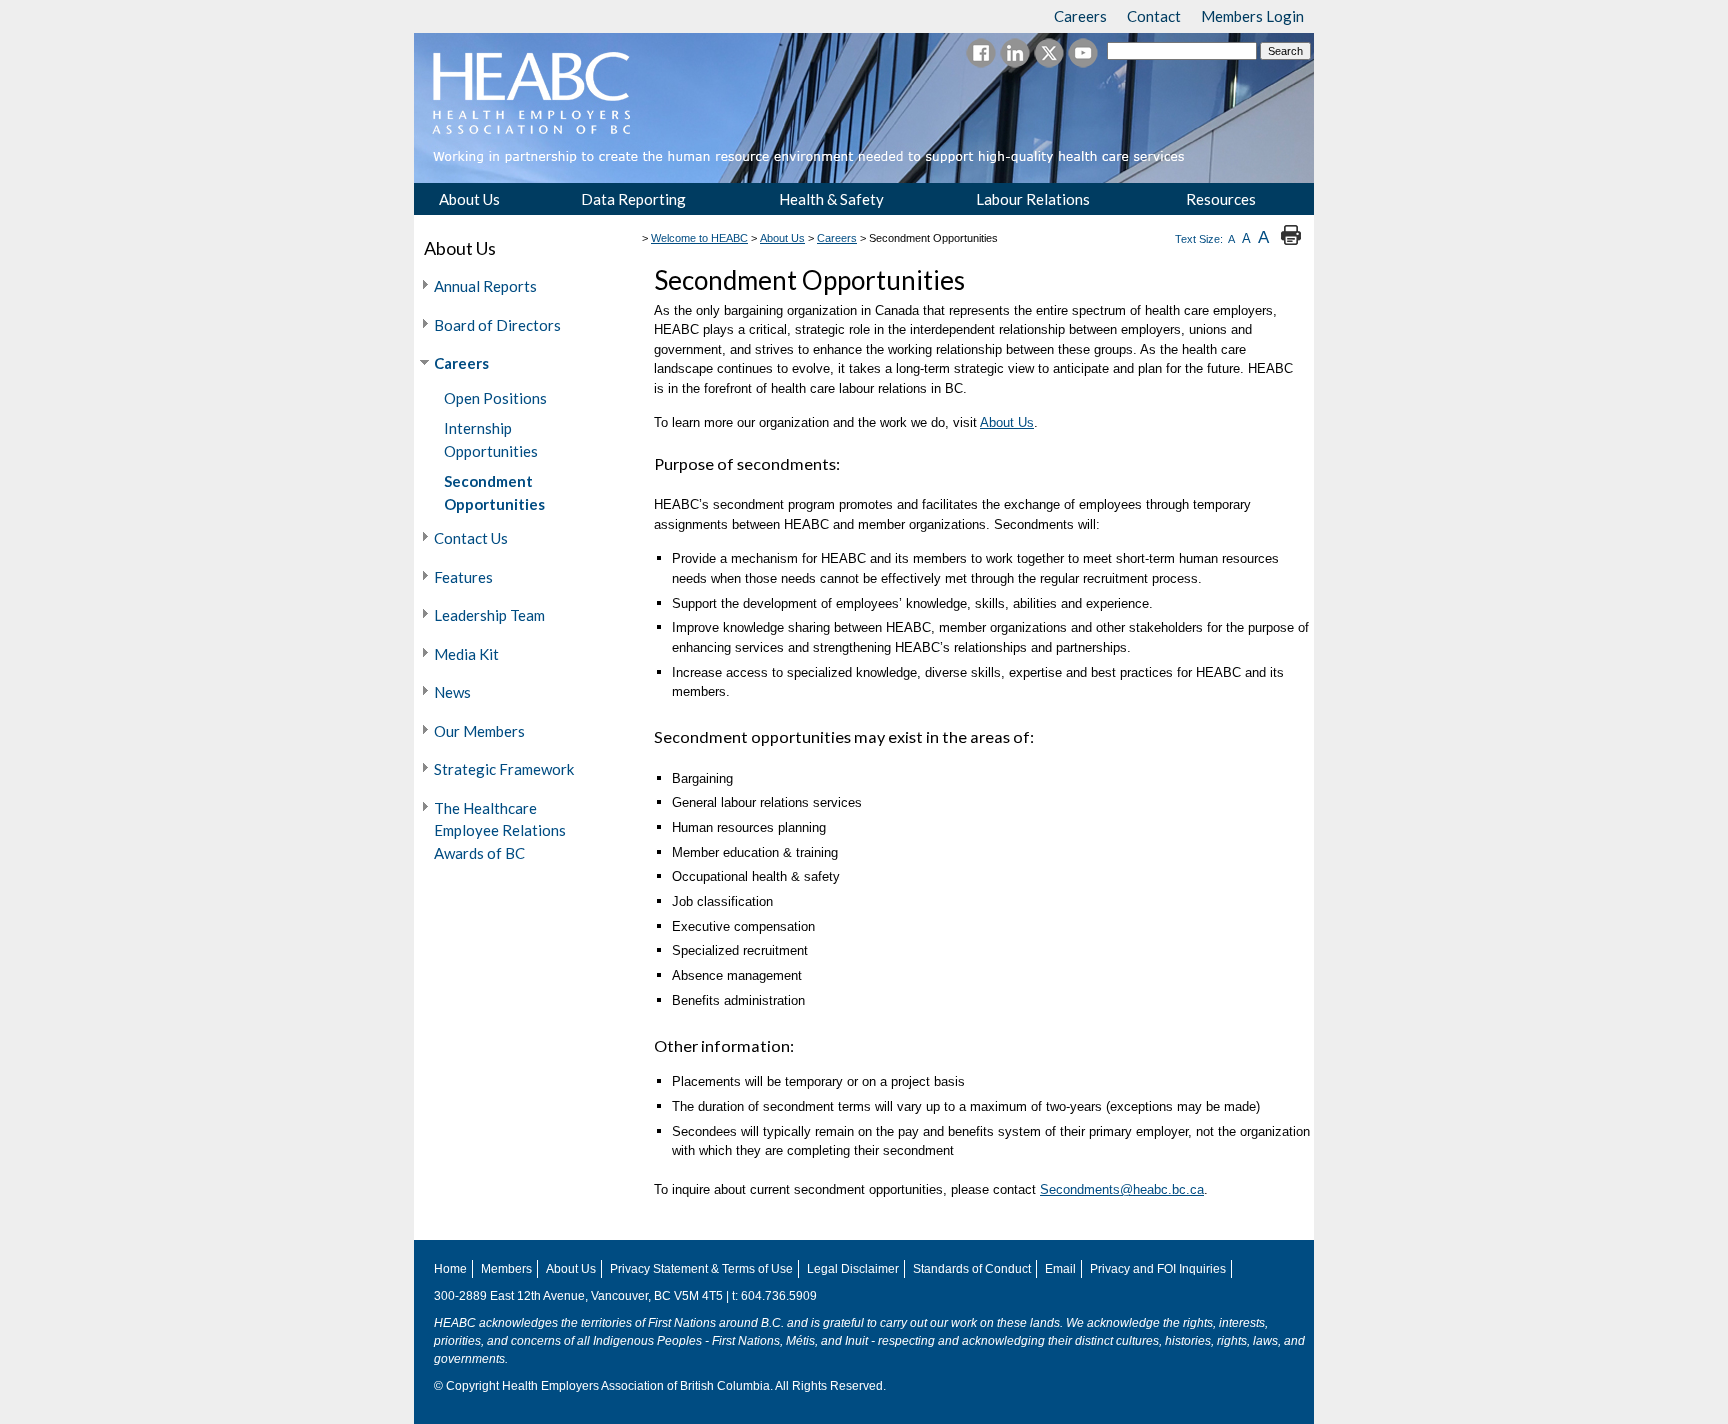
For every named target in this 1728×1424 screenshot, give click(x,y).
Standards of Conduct (972, 1269)
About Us (469, 199)
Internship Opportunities (491, 439)
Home (450, 1269)
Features (463, 577)
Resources (1221, 199)
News (452, 692)
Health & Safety (831, 199)
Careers (461, 363)
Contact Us (471, 538)
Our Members (479, 731)
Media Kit (466, 654)
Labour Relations (1033, 199)
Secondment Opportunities (494, 492)
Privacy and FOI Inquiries (1158, 1269)
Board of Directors (497, 325)
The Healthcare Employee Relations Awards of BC (500, 830)
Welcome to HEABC (699, 238)
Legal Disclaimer (853, 1269)
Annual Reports (485, 286)
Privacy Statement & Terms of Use (701, 1269)
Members (506, 1269)
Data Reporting (633, 199)
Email (1060, 1269)
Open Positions (495, 398)
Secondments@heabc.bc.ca (1122, 1189)
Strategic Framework (504, 769)
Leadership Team (489, 615)
